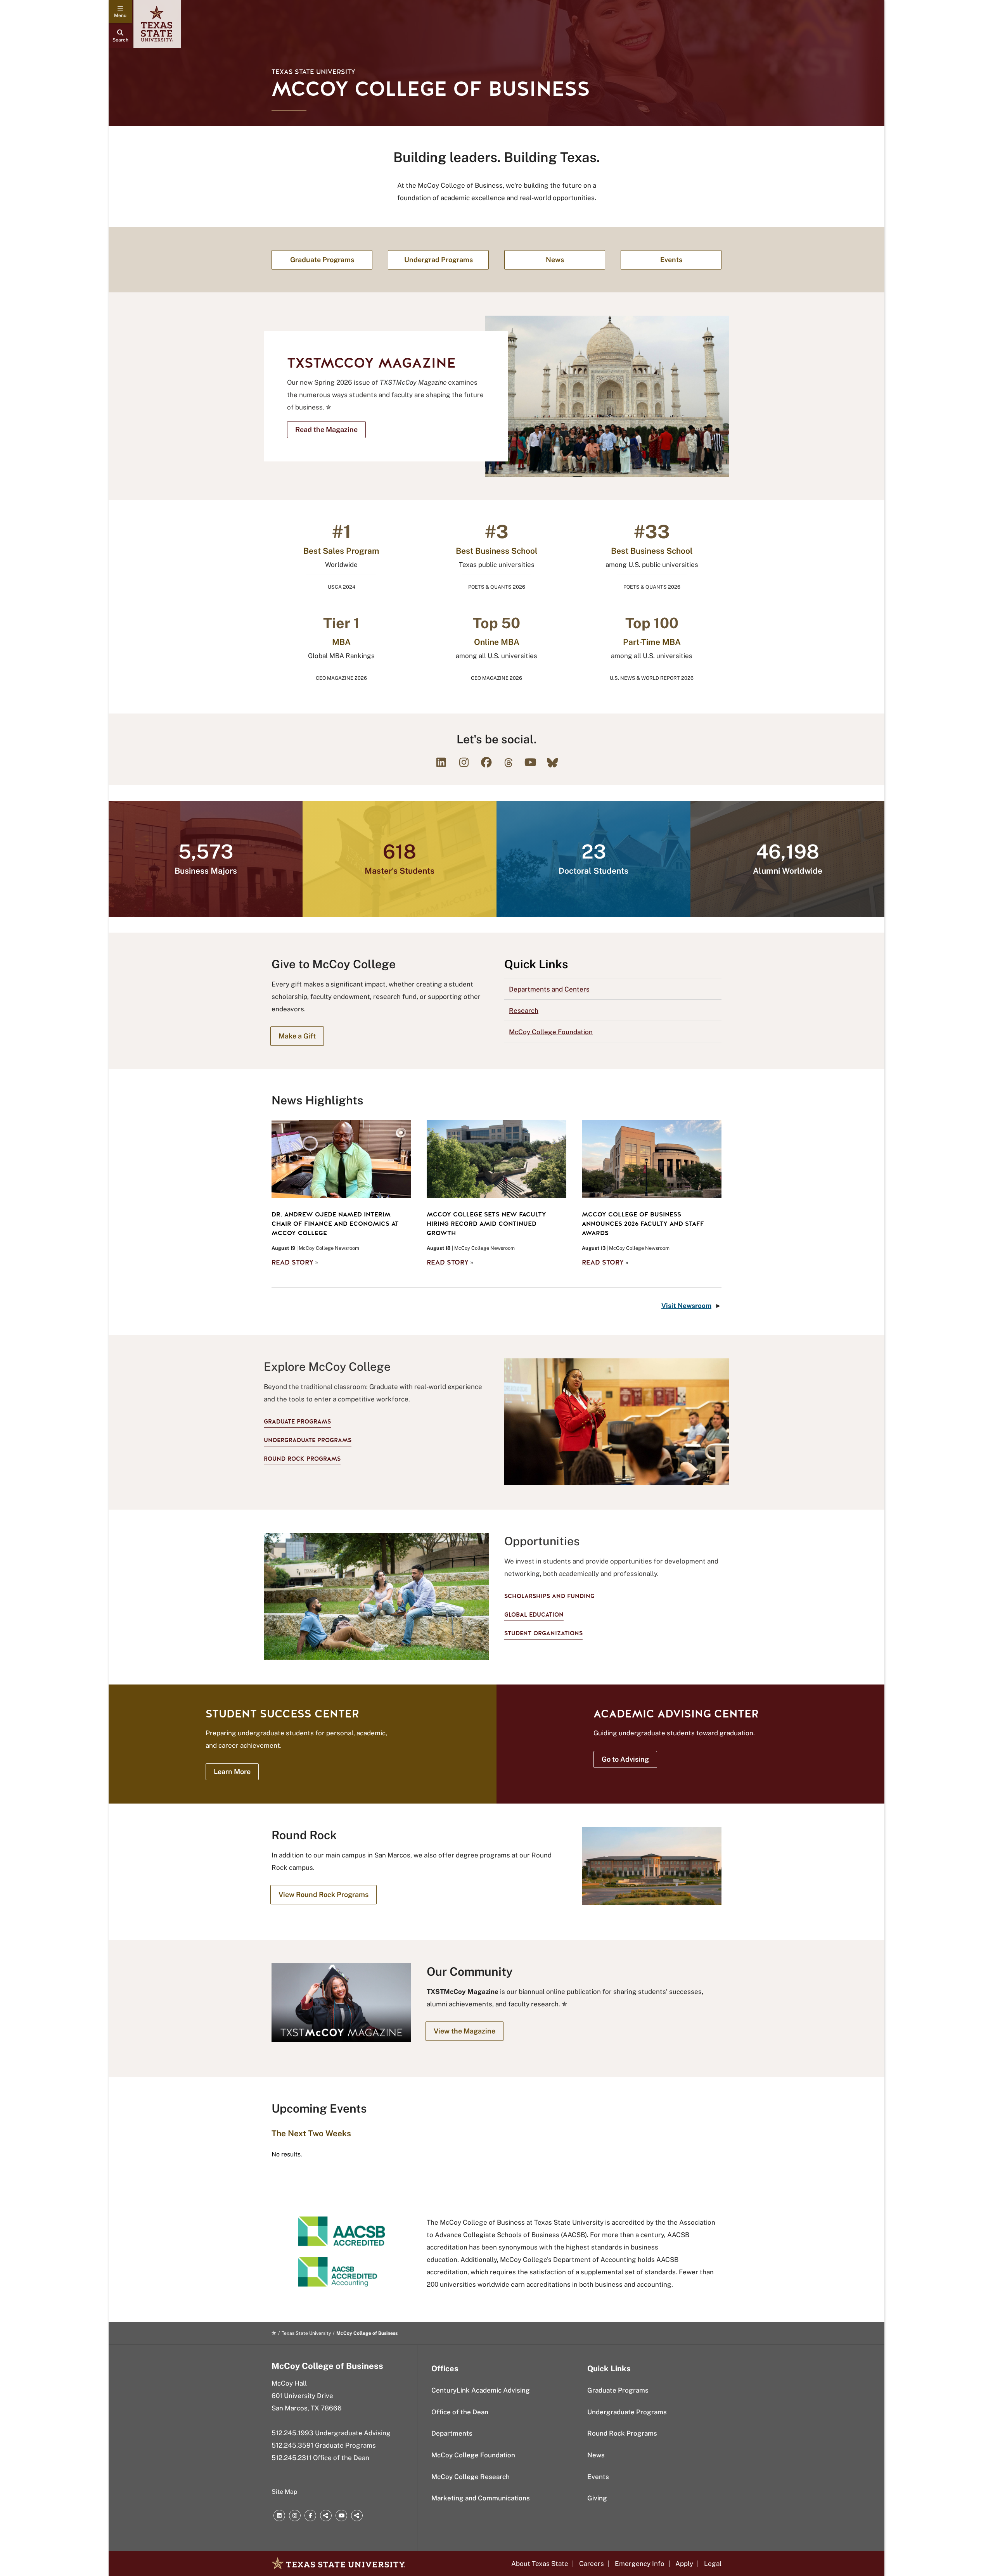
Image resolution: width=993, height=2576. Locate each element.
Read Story (292, 1262)
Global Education (534, 1615)
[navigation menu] (120, 12)
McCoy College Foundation (551, 1032)
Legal (713, 2564)
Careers (592, 2564)
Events (598, 2477)
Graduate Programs (297, 1422)
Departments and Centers (549, 989)
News (596, 2455)
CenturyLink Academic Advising (481, 2390)
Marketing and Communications (481, 2498)
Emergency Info (640, 2564)
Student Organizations (543, 1633)
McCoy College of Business (327, 2366)
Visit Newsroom (686, 1306)
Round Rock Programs (302, 1459)
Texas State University (313, 72)
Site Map (285, 2492)
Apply (684, 2564)
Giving (597, 2498)
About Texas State (540, 2564)
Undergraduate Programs (308, 1440)
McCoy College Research (471, 2477)
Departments (452, 2433)
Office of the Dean (460, 2412)
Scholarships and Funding (549, 1596)
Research (524, 1011)
